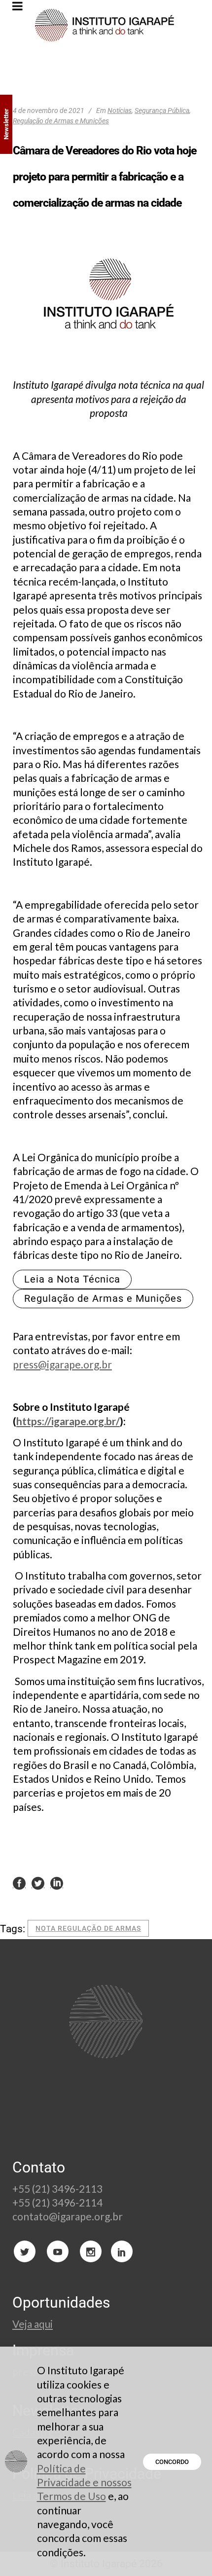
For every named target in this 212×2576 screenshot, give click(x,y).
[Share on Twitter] (38, 1883)
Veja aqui (33, 2324)
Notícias (120, 110)
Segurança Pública (162, 110)
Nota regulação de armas (88, 1928)
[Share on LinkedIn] (57, 1883)
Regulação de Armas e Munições (61, 121)
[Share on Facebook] (19, 1883)
